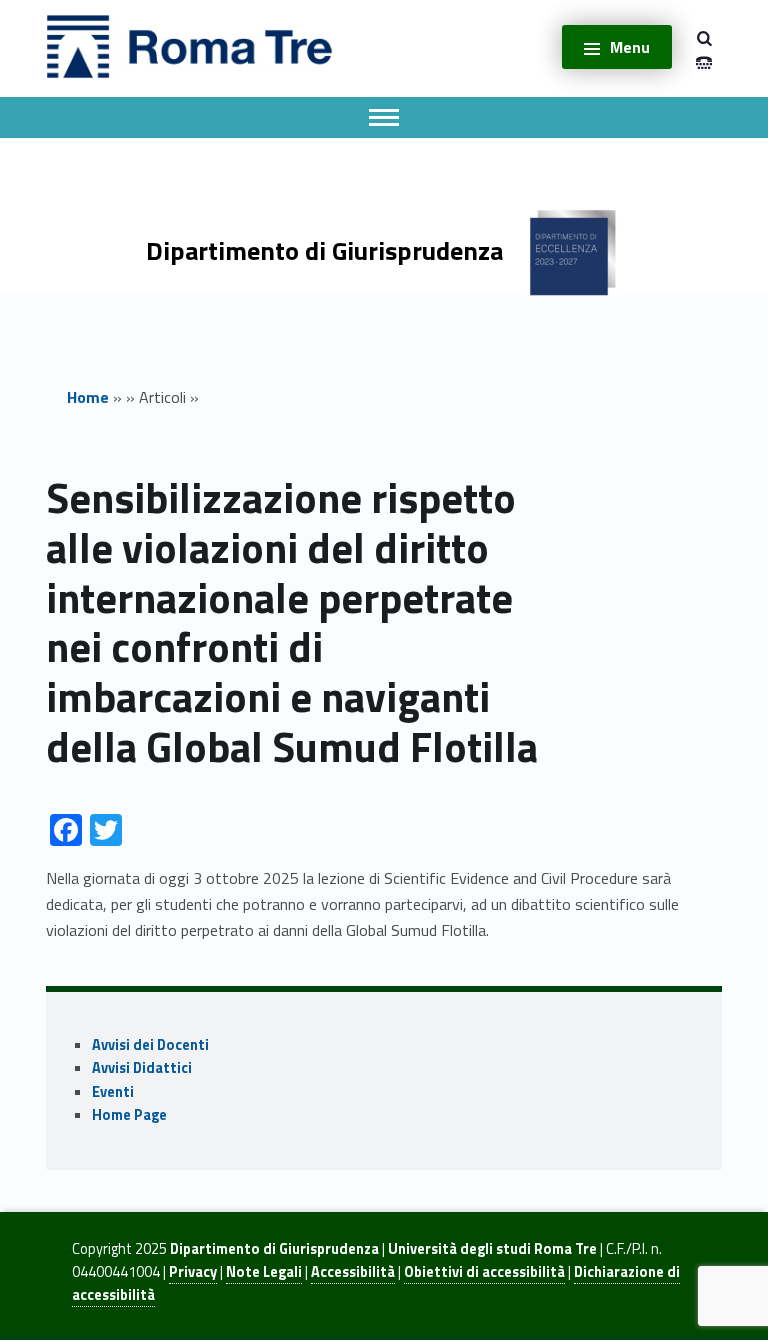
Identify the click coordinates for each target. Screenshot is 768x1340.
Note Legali (264, 1272)
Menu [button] (630, 47)
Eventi (113, 1092)
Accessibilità (353, 1272)
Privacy (193, 1272)
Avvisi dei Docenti (150, 1045)
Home (88, 397)
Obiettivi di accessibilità (484, 1272)
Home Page (129, 1115)
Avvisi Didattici (142, 1068)
